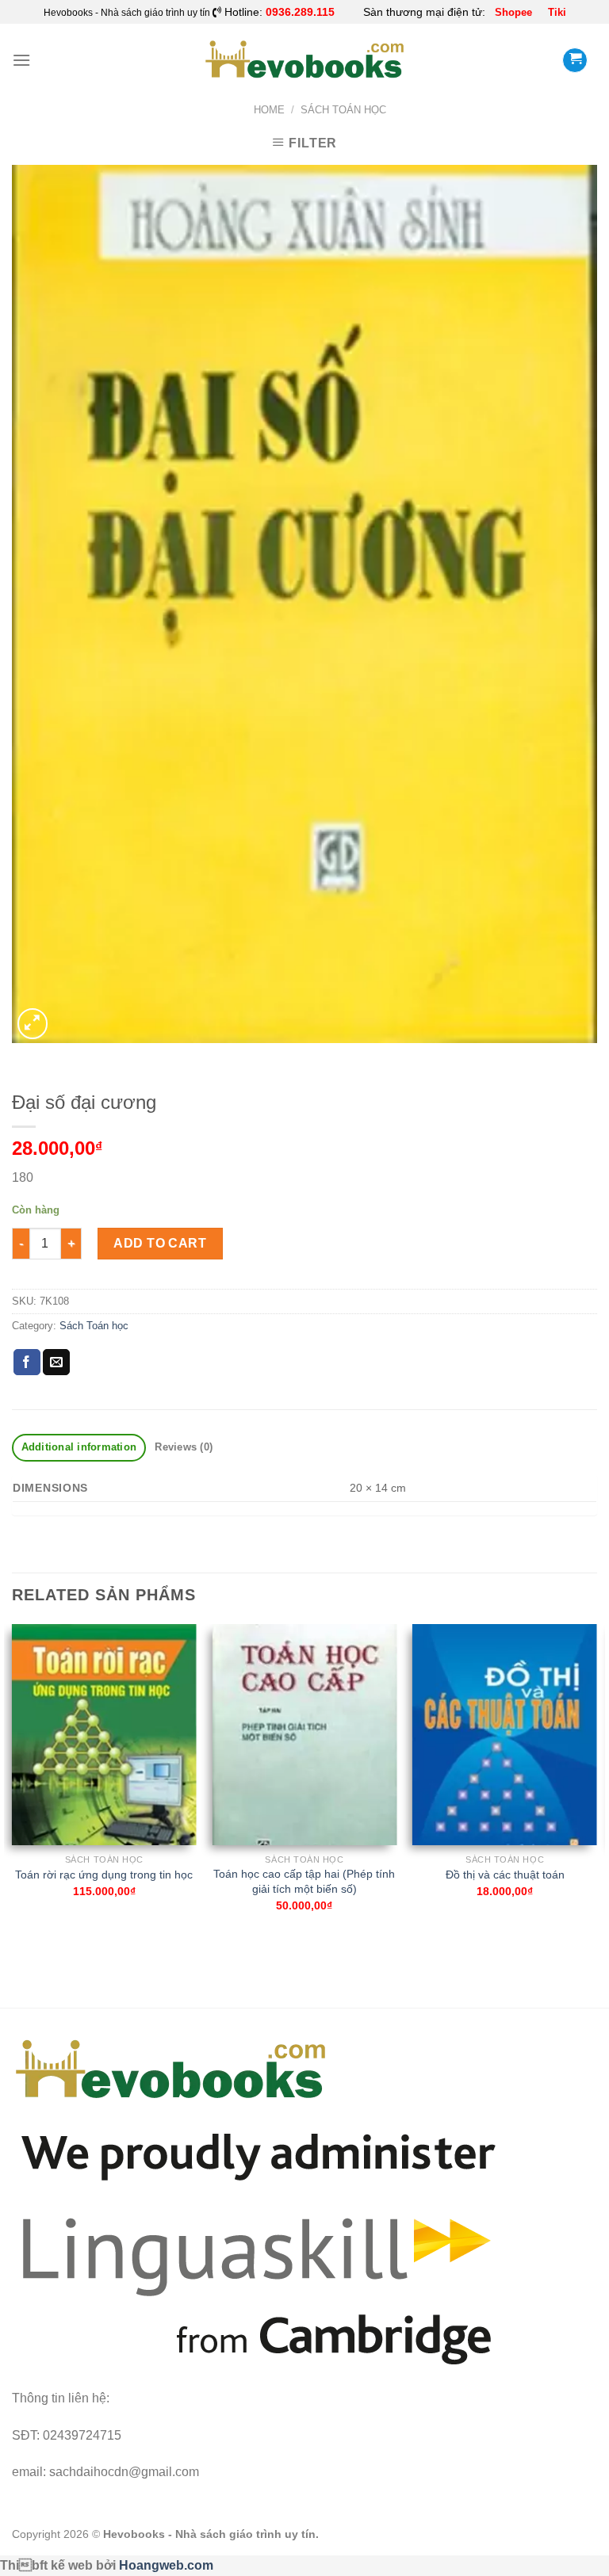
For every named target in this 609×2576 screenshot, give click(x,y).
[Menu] (21, 60)
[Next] (596, 1787)
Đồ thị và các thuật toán (505, 1875)
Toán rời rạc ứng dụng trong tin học (104, 1875)
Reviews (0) (184, 1447)
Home (269, 110)
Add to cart (160, 1243)
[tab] (79, 1448)
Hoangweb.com (166, 2565)
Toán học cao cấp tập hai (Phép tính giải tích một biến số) (304, 1881)
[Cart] (575, 60)
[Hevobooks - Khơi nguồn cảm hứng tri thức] (305, 60)
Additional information (79, 1447)
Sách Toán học (343, 110)
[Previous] (13, 1787)
